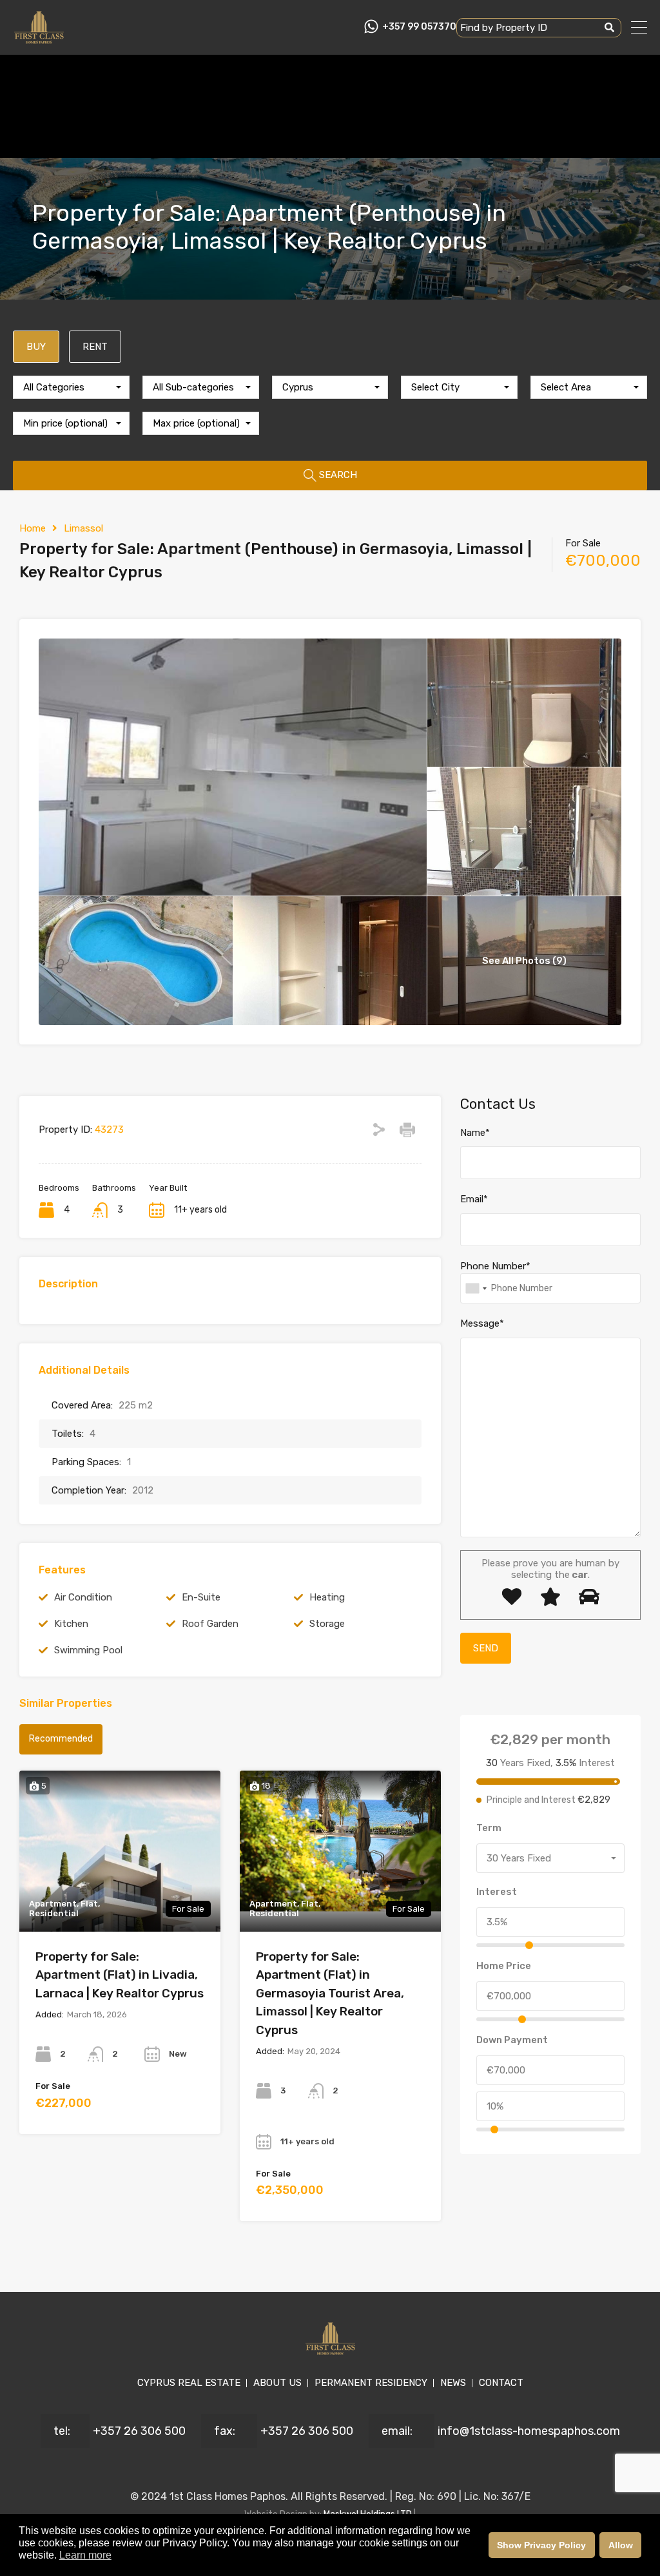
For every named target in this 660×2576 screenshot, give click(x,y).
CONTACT (501, 2383)
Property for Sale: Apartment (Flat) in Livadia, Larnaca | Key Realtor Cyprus (120, 1975)
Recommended (61, 1739)
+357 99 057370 (419, 27)
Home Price (504, 1966)
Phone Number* (495, 1266)
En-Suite (201, 1597)
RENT (95, 347)
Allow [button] (621, 2545)
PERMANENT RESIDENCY (371, 2383)
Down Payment (512, 2040)
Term (489, 1828)
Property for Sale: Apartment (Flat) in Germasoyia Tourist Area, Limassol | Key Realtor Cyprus (330, 1993)
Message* (482, 1323)
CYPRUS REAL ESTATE (189, 2383)
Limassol (83, 528)
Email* (474, 1199)
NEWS (453, 2383)
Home (33, 528)
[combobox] (71, 387)
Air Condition (83, 1597)
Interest (497, 1892)
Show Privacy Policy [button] (541, 2545)
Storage (327, 1624)
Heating (327, 1597)
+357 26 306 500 (139, 2431)
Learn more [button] (85, 2555)
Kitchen (71, 1624)
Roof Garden (210, 1624)
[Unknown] (476, 1288)
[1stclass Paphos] (39, 39)
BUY (36, 347)
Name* (475, 1133)
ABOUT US (277, 2383)
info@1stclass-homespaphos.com (529, 2431)
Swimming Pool (88, 1650)
